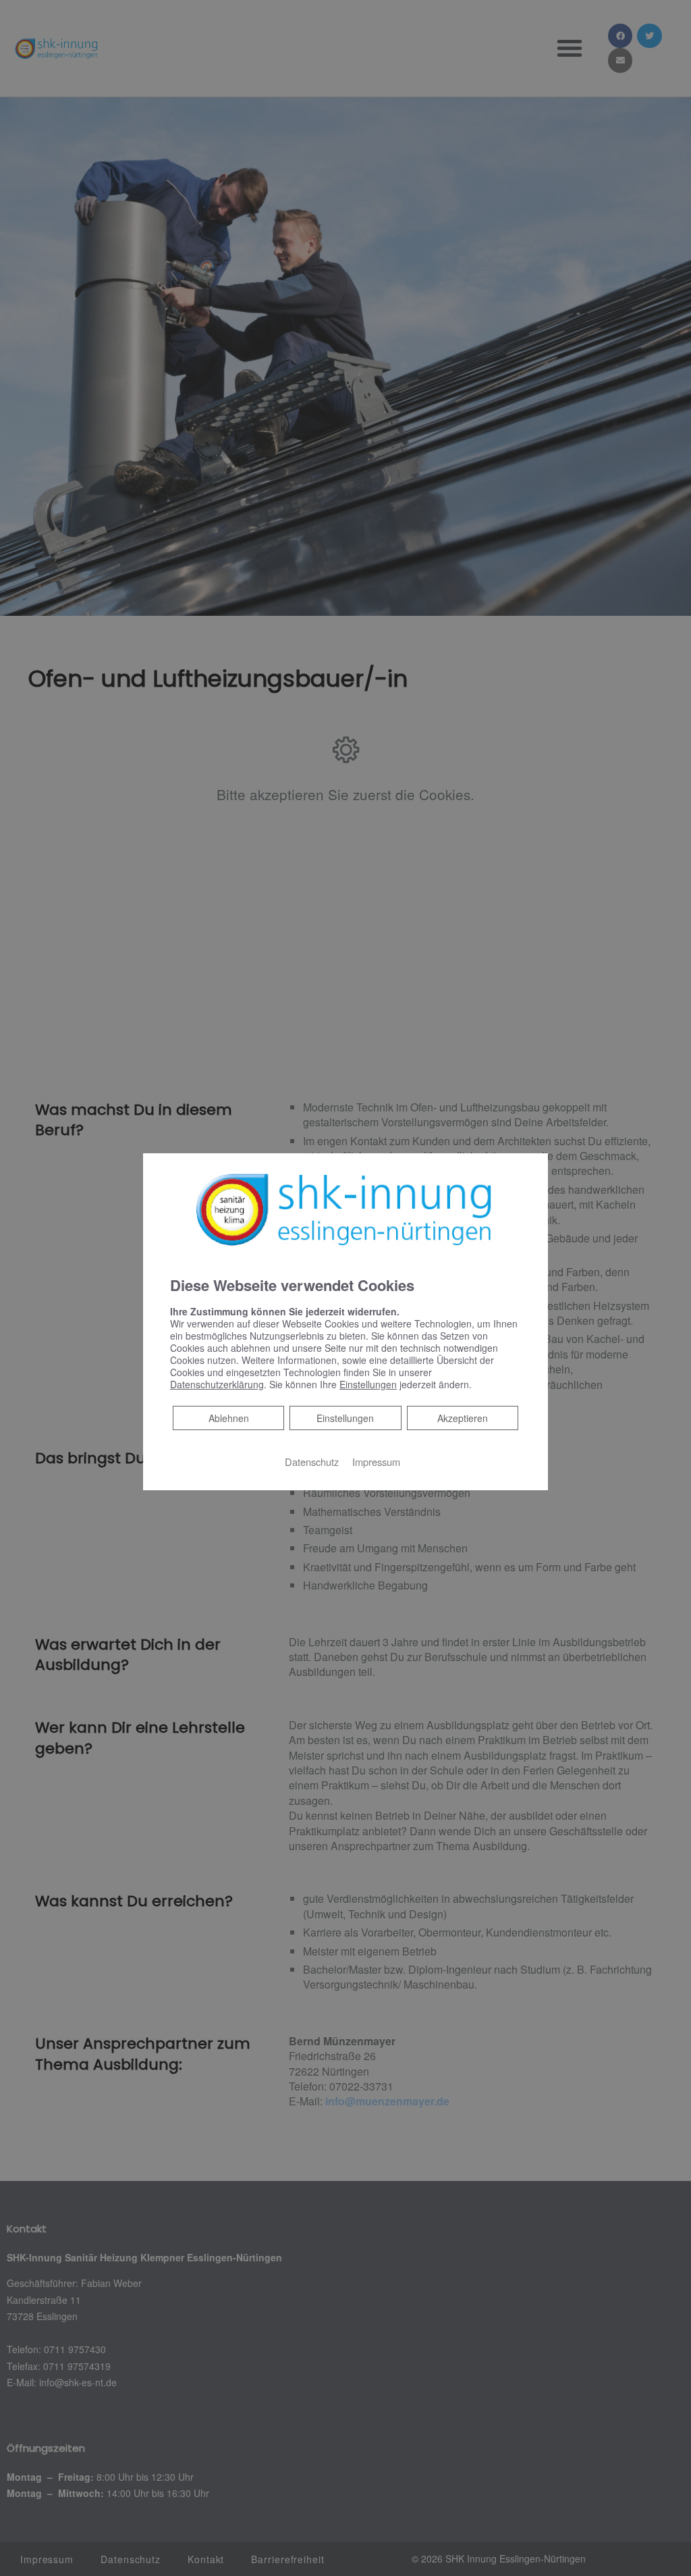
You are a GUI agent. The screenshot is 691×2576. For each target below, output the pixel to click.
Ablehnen (228, 1418)
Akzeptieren (463, 1418)
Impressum (376, 1462)
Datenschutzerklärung (217, 1384)
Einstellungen (345, 1418)
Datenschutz (312, 1462)
